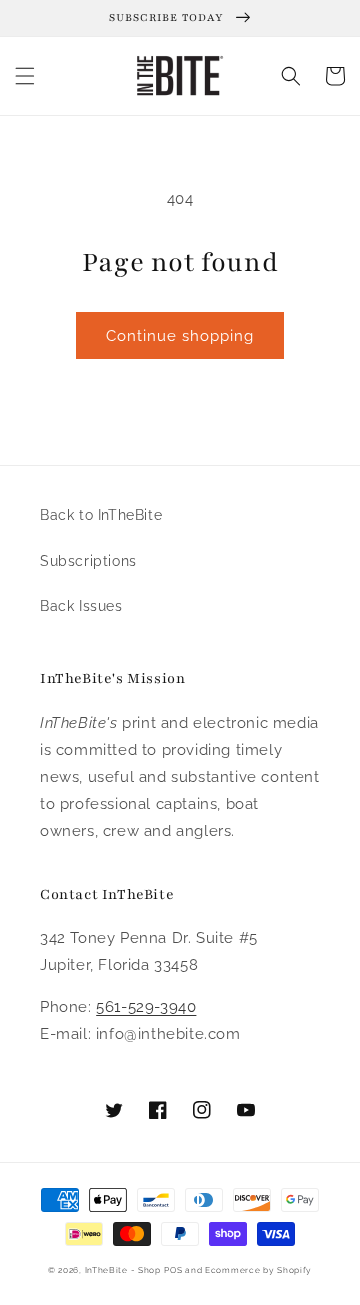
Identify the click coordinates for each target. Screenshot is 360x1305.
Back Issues (81, 606)
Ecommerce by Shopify (258, 1270)
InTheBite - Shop (123, 1270)
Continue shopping (180, 336)
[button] (25, 76)
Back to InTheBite (101, 515)
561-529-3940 (146, 1007)
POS (173, 1270)
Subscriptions (88, 561)
